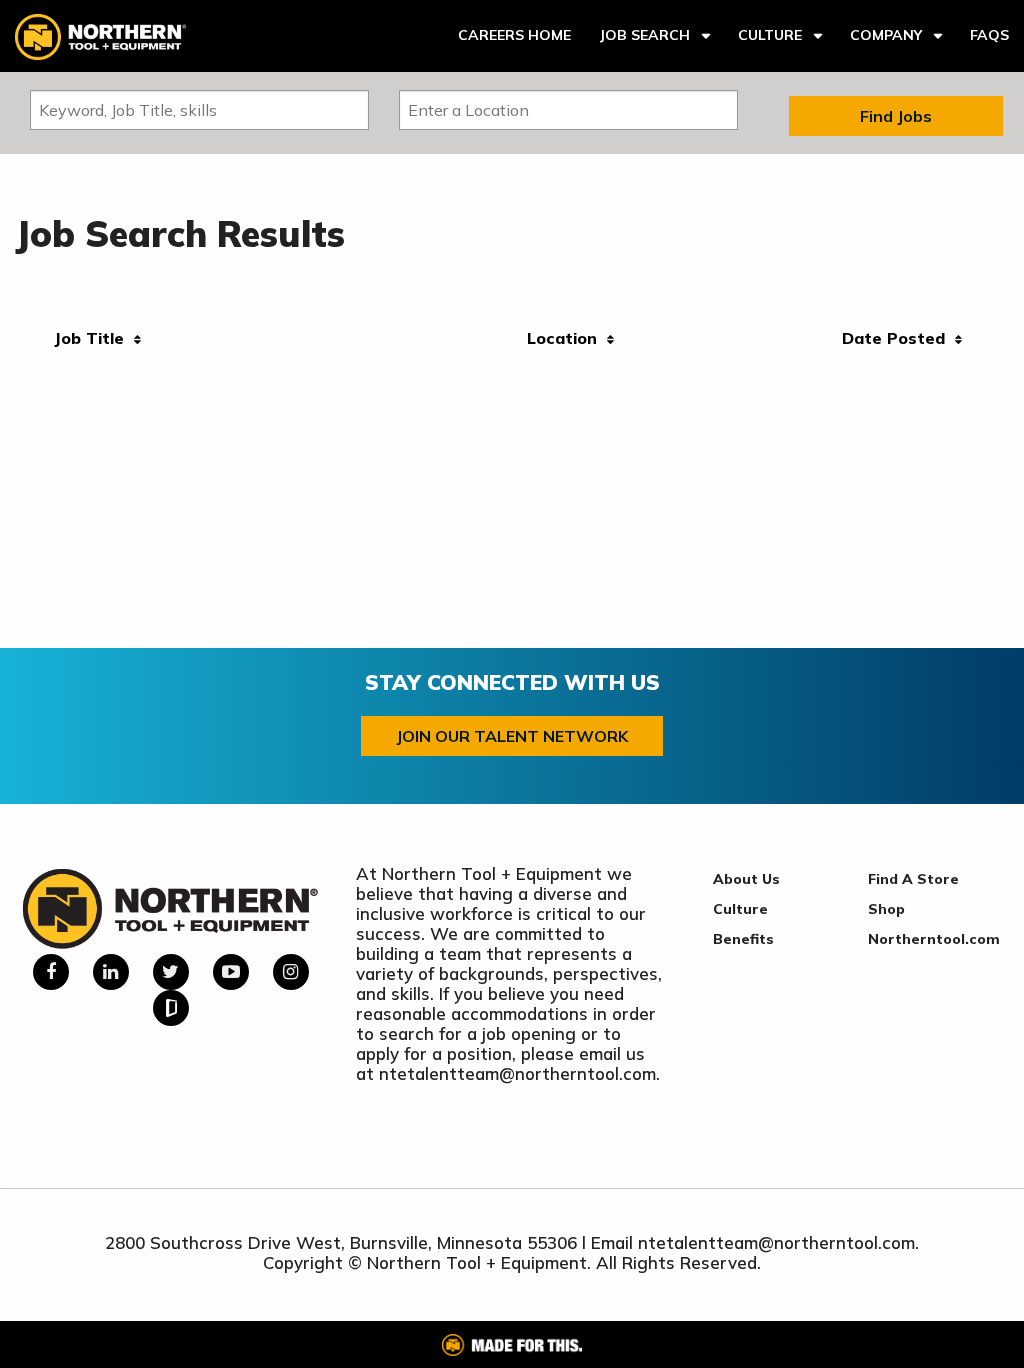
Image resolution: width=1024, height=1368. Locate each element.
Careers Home (514, 35)
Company (886, 35)
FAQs (989, 35)
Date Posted (898, 338)
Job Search (644, 35)
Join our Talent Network (512, 736)
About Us (746, 879)
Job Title (94, 338)
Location (567, 338)
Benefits (743, 939)
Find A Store (913, 879)
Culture (770, 35)
